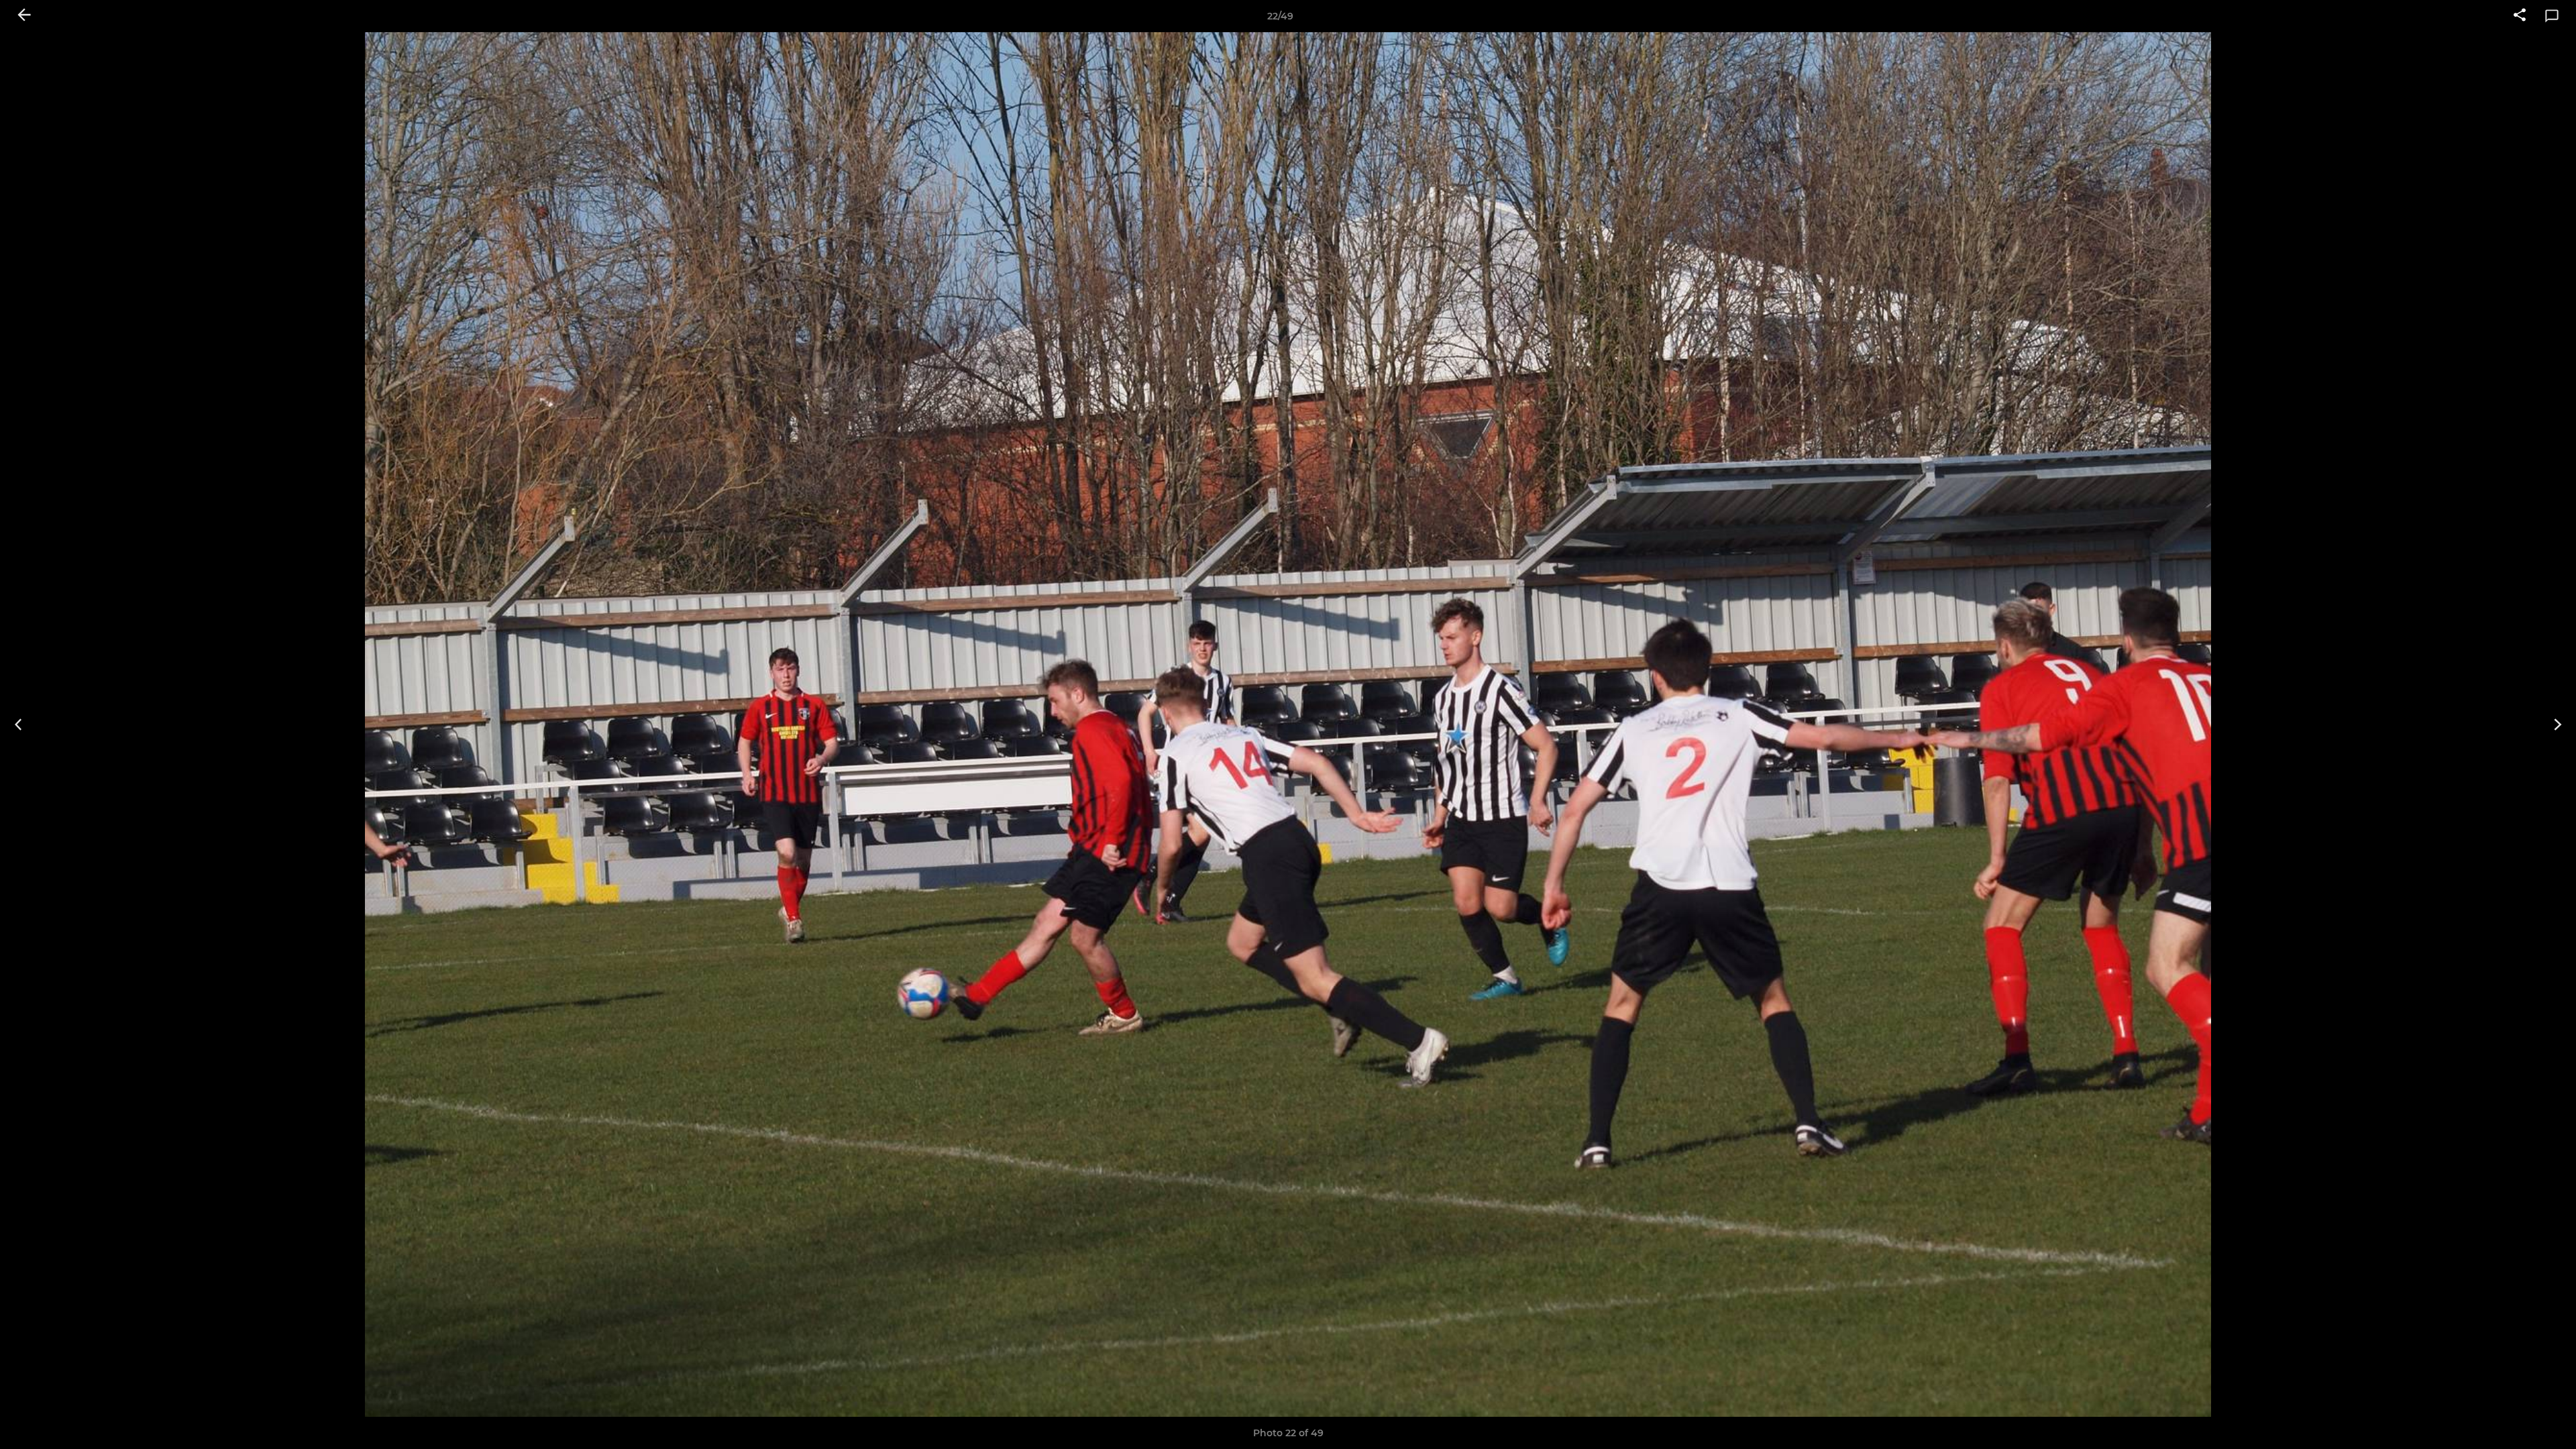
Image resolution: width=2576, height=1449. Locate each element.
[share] (2520, 16)
